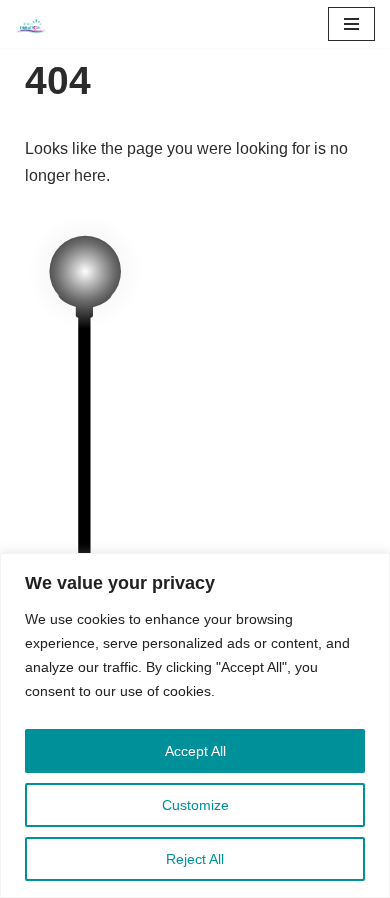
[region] (195, 725)
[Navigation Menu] (351, 24)
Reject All (195, 859)
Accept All (195, 751)
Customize (195, 805)
